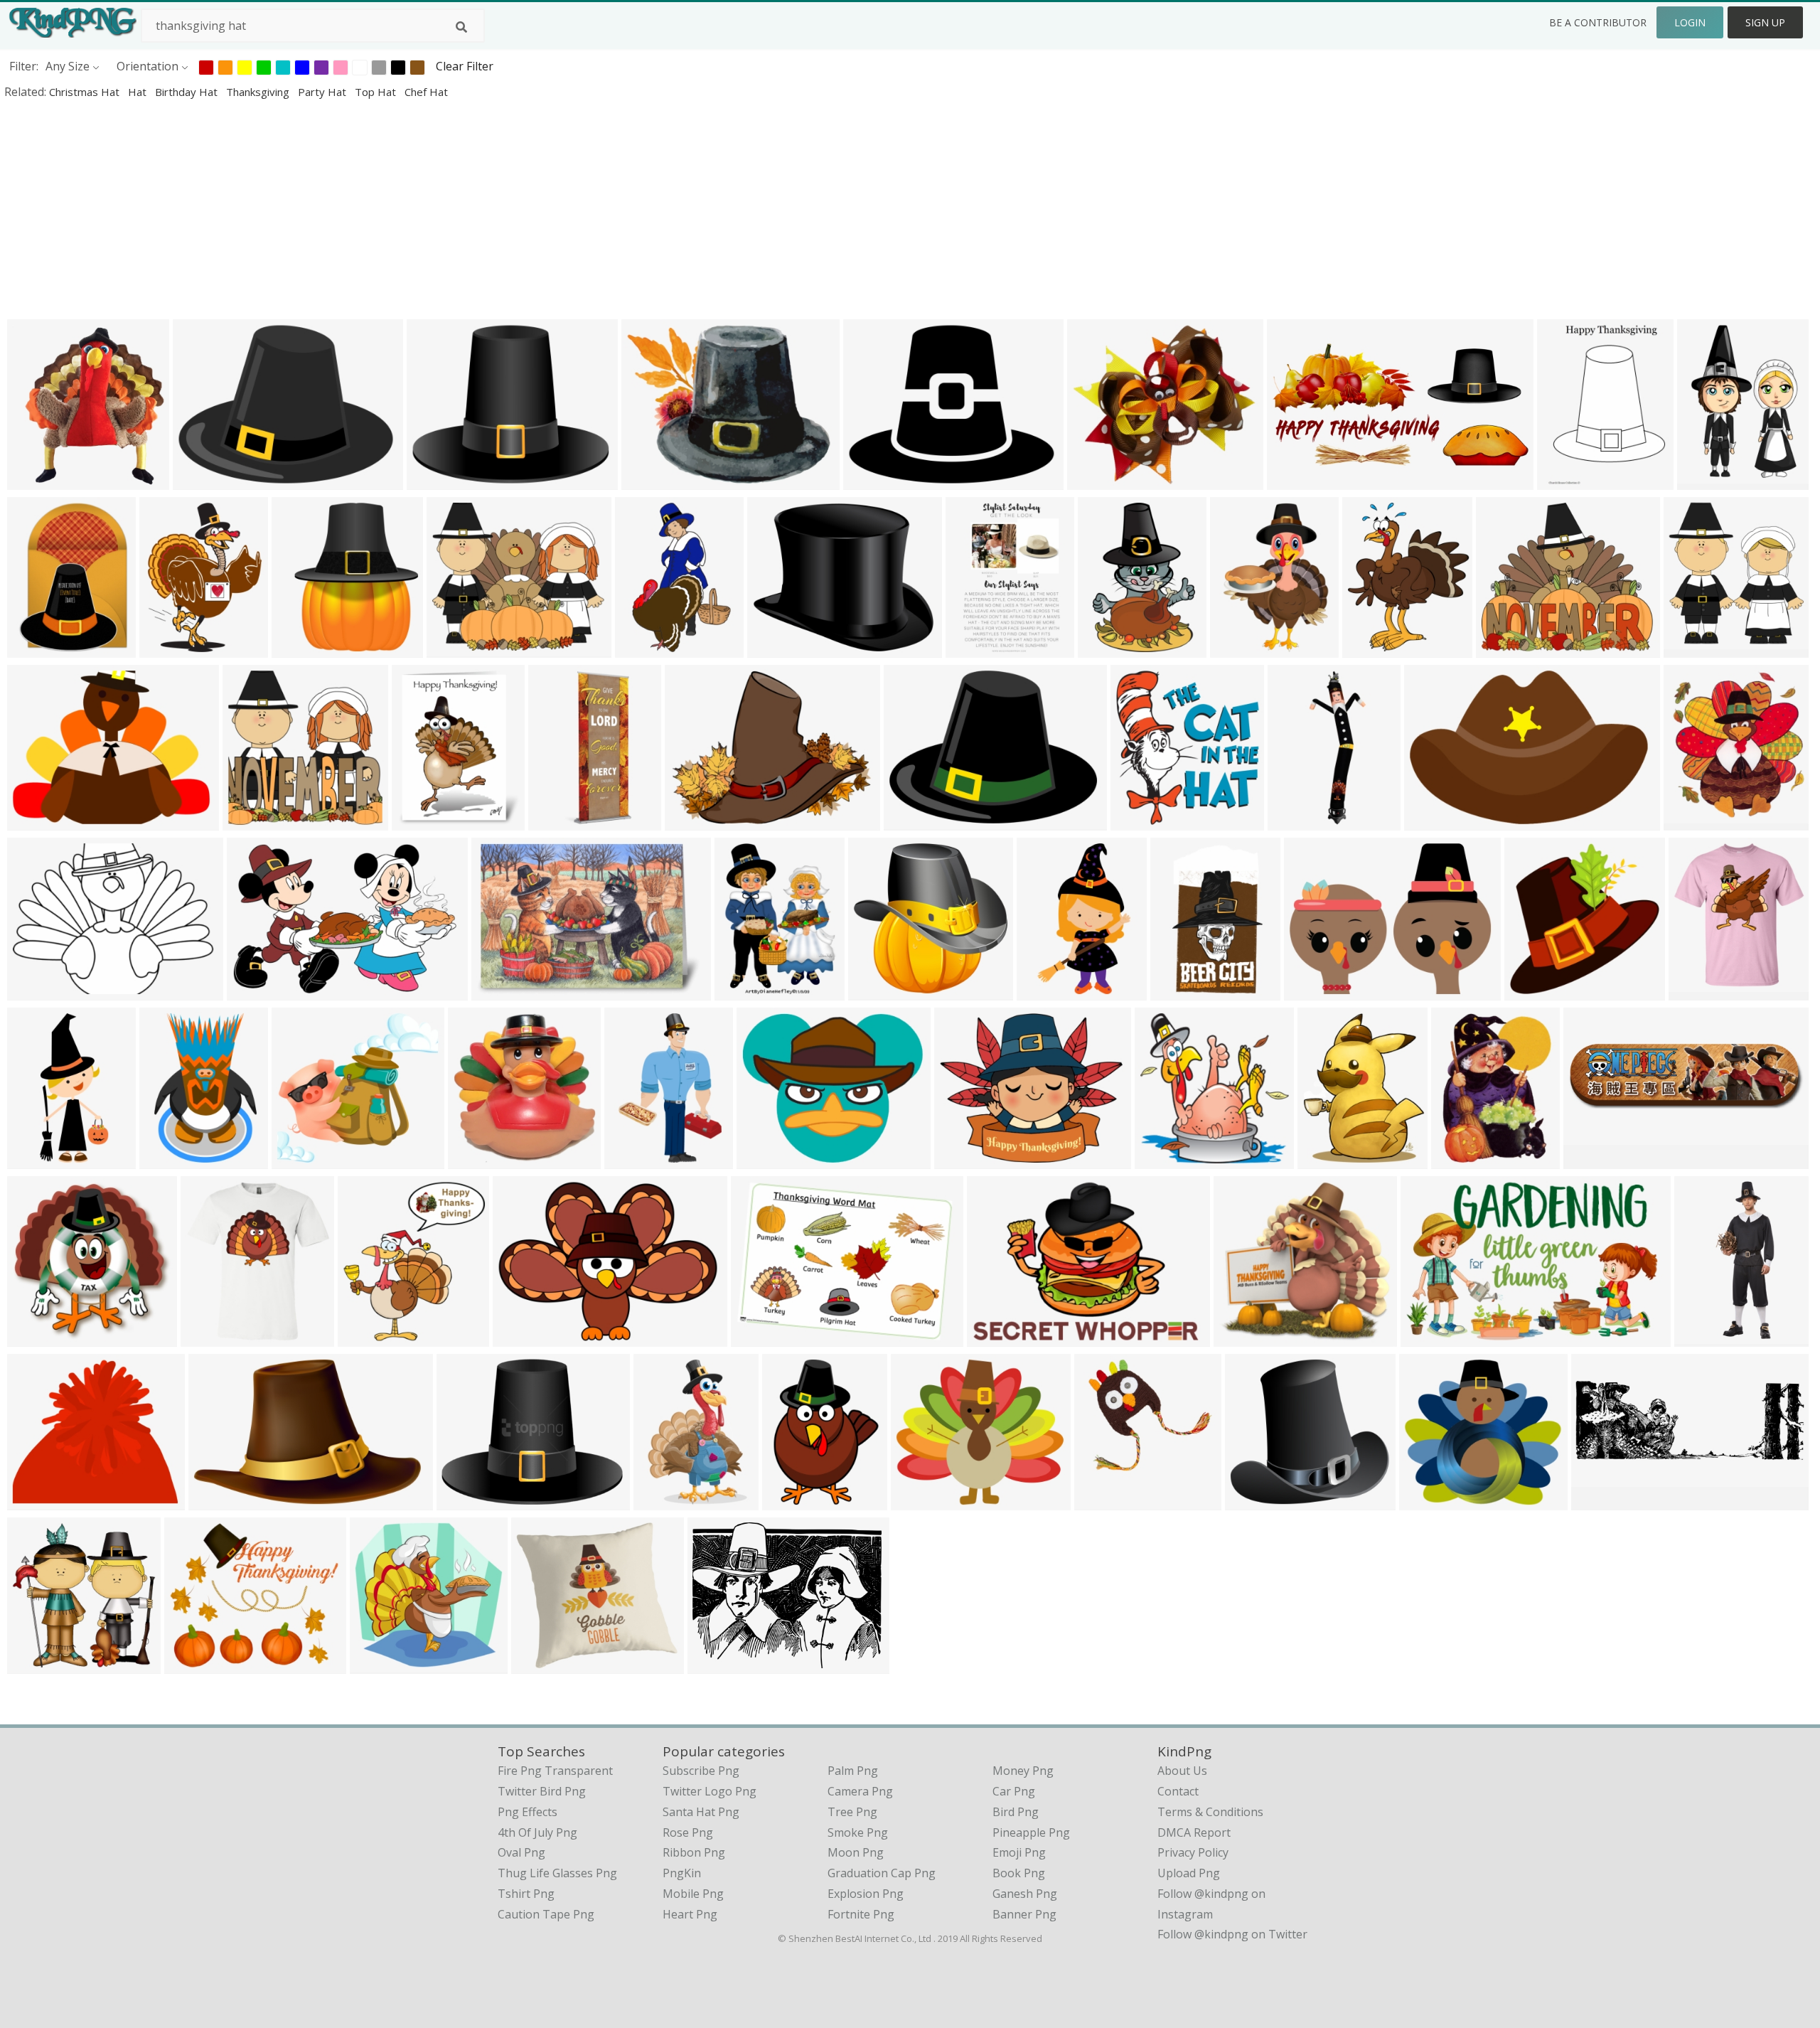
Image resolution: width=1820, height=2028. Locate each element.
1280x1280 (1300, 821)
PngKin (682, 1873)
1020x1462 (1709, 480)
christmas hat (86, 92)
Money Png (1023, 1771)
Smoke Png (858, 1832)
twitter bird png (542, 1791)
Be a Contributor (1598, 22)
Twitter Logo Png (710, 1791)
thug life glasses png (557, 1873)
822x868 (298, 648)
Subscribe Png (701, 1771)
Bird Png (1016, 1812)
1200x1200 (654, 480)
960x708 (910, 821)
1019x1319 (1569, 480)
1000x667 (760, 1337)
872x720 (191, 1664)
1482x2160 (172, 1159)
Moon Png (856, 1852)
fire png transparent (555, 1771)
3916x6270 (1049, 991)
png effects (528, 1812)
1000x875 (37, 1501)
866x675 (34, 821)
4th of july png (537, 1832)
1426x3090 (39, 1159)
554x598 (1690, 648)
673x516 (691, 821)
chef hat (426, 92)
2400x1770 (205, 480)
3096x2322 (1316, 991)
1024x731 (1140, 821)
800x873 (1690, 821)
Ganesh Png (1025, 1894)
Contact (1178, 1791)
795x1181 (644, 648)
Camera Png (860, 1791)
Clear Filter (465, 66)
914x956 (1426, 1501)
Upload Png (1189, 1873)
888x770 (1094, 480)
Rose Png (688, 1832)
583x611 (741, 991)
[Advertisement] (427, 209)
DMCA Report (1194, 1832)
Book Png (1019, 1873)
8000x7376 (1257, 1501)
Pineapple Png (1031, 1832)
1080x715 (1430, 1337)
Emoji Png (1019, 1852)
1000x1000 (213, 1337)
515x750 (1104, 648)
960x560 (994, 1337)
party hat (323, 92)
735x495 (253, 991)
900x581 (1431, 821)
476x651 (34, 648)
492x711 (631, 1159)
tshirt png (526, 1894)
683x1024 (975, 648)
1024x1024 (255, 821)
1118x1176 (480, 1159)
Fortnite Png (861, 1914)
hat (139, 92)
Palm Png (853, 1771)
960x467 (1294, 480)
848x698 (498, 991)
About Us (1182, 1771)
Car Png (1014, 1791)
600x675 (364, 1337)
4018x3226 (439, 480)
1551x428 (1593, 1159)
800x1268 (1704, 1337)
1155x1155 (1701, 991)
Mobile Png (693, 1894)
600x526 (1240, 1337)
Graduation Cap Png (882, 1873)
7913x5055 (221, 1501)
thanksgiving (259, 92)
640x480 (34, 991)
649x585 (538, 1664)
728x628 (453, 648)
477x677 (1237, 648)
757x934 (1324, 1159)
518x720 (789, 1501)
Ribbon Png (694, 1852)
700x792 (418, 821)
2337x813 (1601, 1501)
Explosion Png (866, 1894)
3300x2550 (923, 1501)
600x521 (1503, 648)
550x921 (1177, 991)
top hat (377, 92)
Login (1690, 22)
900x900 (34, 1664)
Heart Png (690, 1914)
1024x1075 (39, 480)
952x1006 (1104, 1501)
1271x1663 (172, 648)
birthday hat (188, 92)
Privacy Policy (1193, 1852)
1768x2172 (1375, 648)
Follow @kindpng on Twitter (1232, 1934)
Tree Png (852, 1812)
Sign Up (1765, 22)
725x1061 (663, 1501)
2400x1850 (720, 1664)
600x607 (1161, 1159)
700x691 (1531, 991)
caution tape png (546, 1914)
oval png (521, 1852)
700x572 (961, 1159)
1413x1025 (525, 1337)
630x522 (763, 1159)
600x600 (1458, 1159)
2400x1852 (876, 480)
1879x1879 (780, 648)
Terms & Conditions (1210, 1812)
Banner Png (1024, 1914)
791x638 (463, 1501)
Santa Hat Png (701, 1812)
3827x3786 (880, 991)
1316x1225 (304, 1159)
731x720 (376, 1664)
